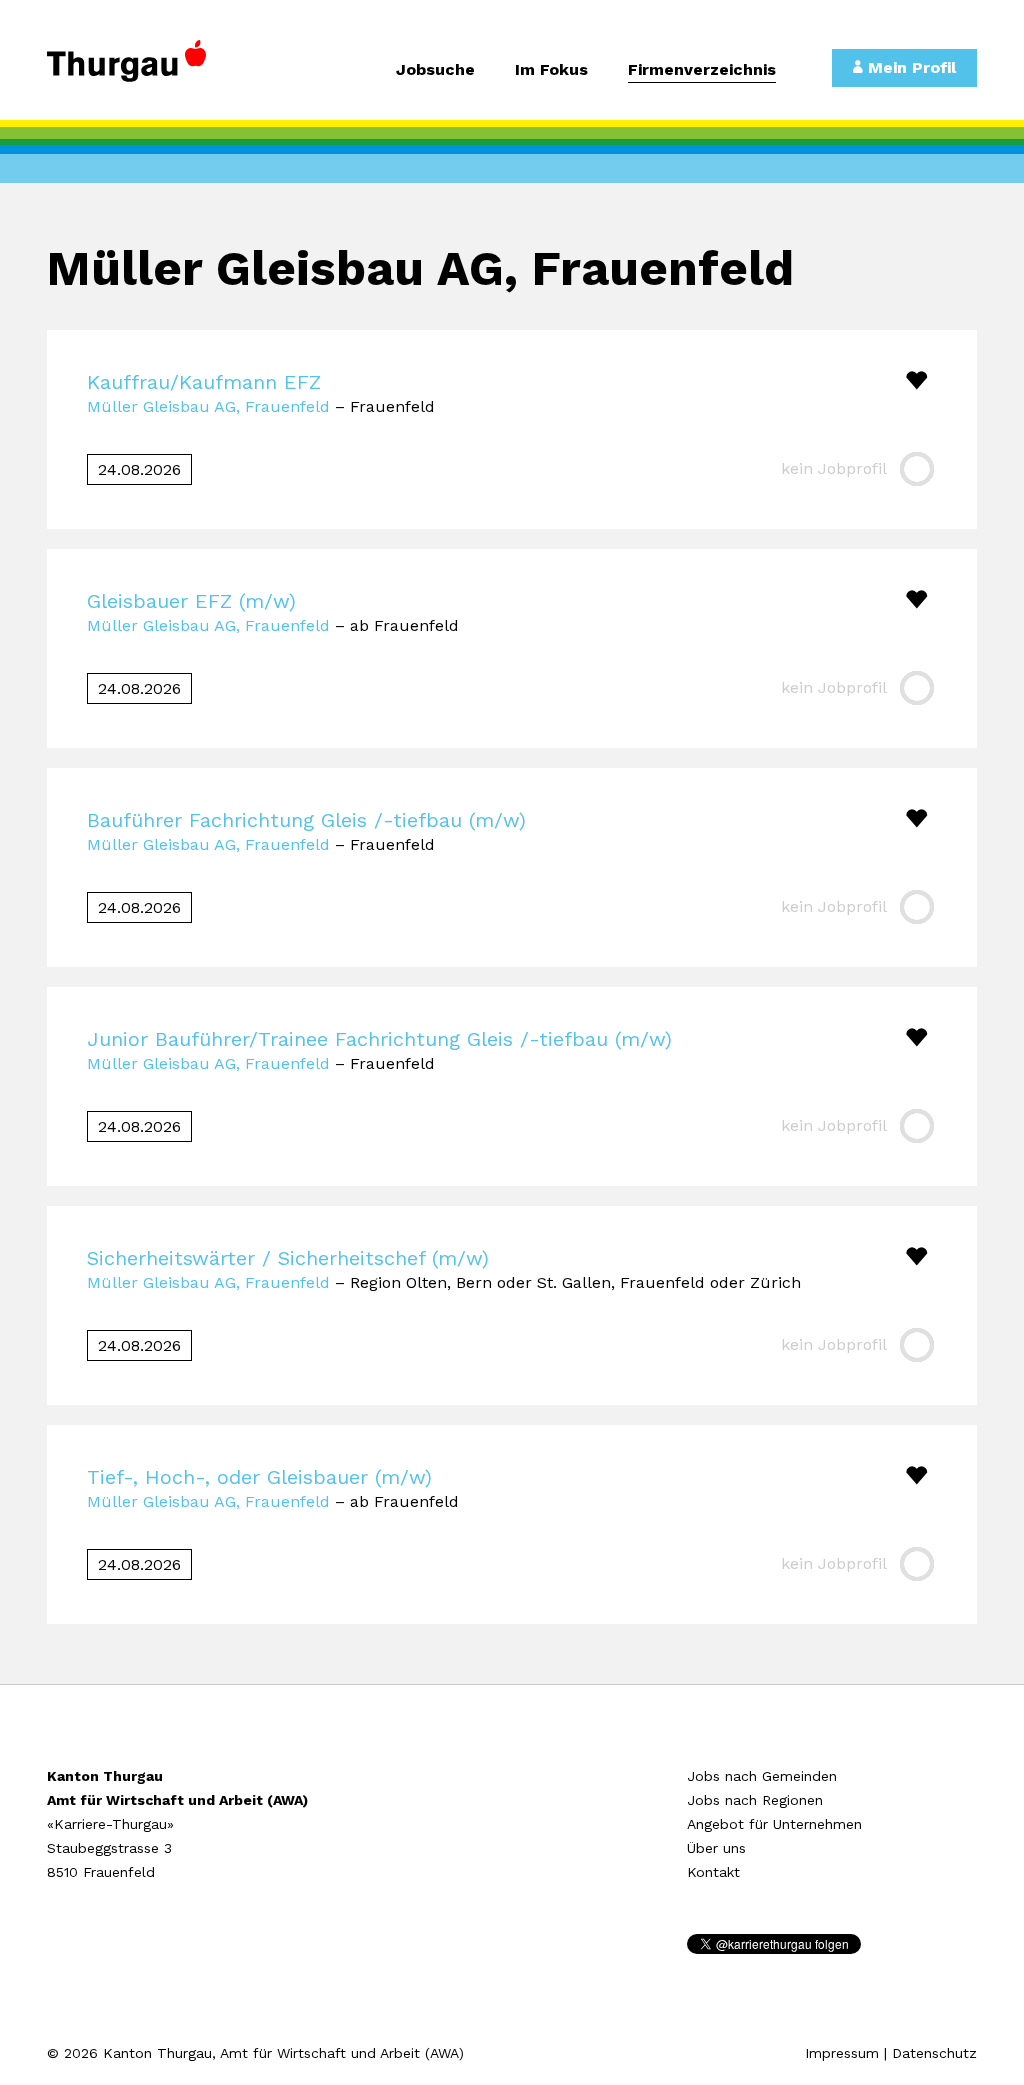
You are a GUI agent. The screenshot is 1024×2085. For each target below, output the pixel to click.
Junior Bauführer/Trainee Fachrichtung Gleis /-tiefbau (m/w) (379, 1039)
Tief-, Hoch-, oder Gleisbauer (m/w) (259, 1477)
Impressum (842, 2053)
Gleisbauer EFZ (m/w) (191, 601)
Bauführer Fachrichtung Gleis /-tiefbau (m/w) (306, 820)
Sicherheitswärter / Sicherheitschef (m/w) (288, 1258)
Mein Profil (909, 67)
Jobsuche (435, 70)
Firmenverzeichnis (702, 70)
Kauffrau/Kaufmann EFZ (204, 382)
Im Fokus (551, 70)
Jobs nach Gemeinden (762, 1776)
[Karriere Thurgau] (152, 70)
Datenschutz (934, 2053)
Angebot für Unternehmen (774, 1824)
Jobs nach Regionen (755, 1800)
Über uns (716, 1848)
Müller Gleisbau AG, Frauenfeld (208, 406)
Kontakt (713, 1872)
